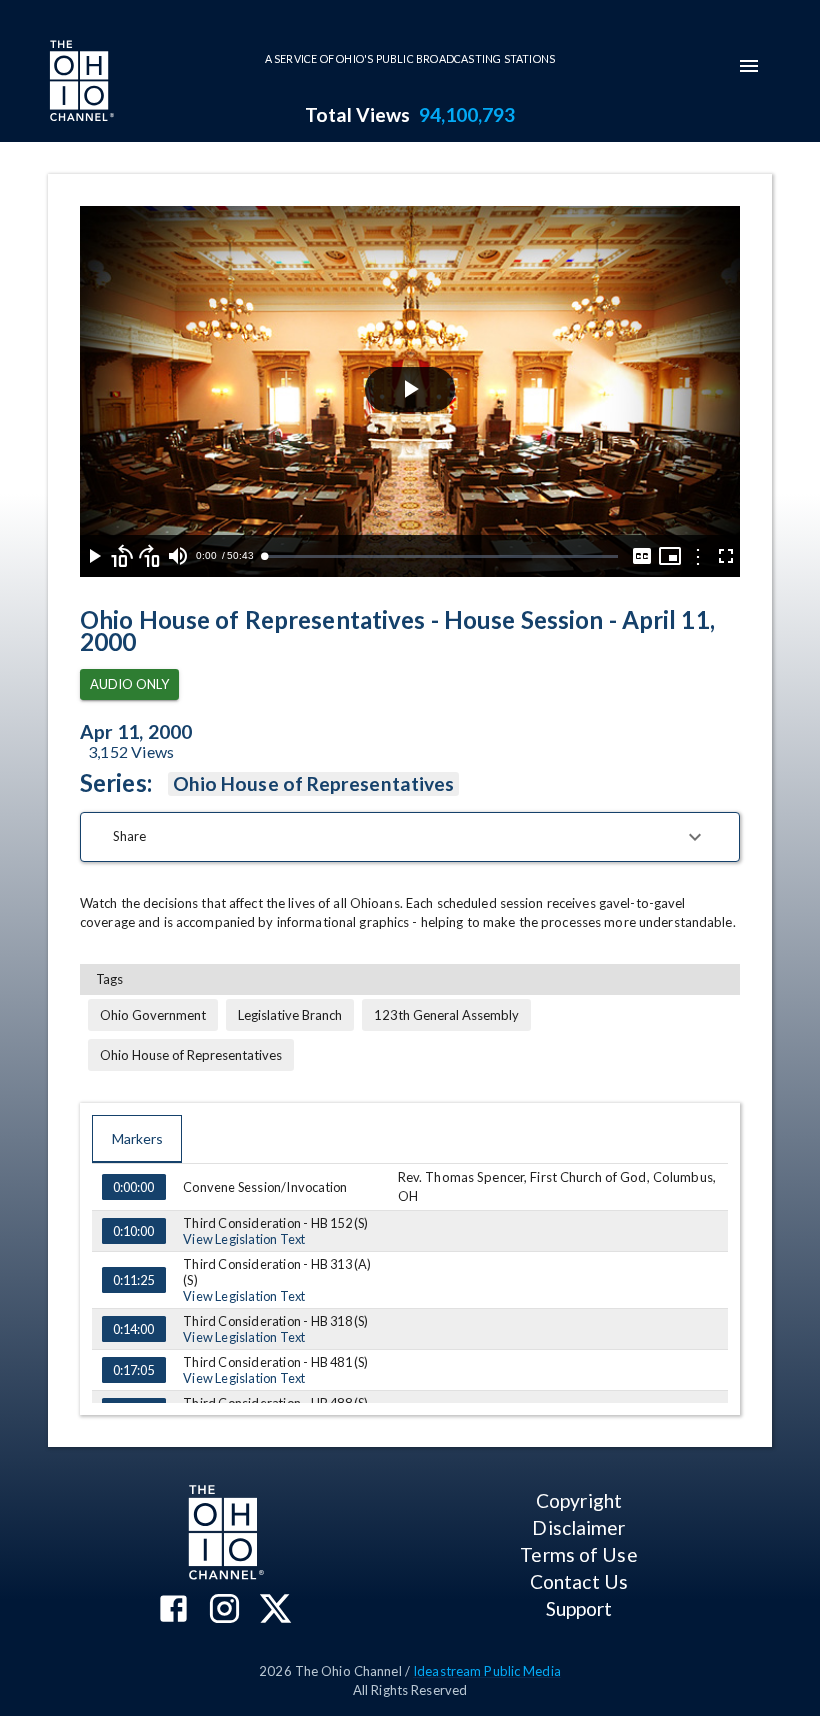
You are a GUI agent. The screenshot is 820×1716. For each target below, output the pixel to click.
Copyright (579, 1500)
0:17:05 (133, 1370)
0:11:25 (133, 1280)
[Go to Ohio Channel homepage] (80, 83)
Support (579, 1608)
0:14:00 (133, 1329)
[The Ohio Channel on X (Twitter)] (275, 1610)
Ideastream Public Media (487, 1671)
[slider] (441, 556)
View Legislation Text (244, 1239)
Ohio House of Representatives (313, 783)
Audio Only (129, 684)
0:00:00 (133, 1187)
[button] (410, 837)
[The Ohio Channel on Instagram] (224, 1610)
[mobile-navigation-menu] (749, 66)
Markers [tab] (137, 1138)
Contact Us (579, 1581)
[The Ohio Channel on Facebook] (173, 1610)
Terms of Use (578, 1554)
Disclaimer (578, 1527)
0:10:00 (133, 1231)
